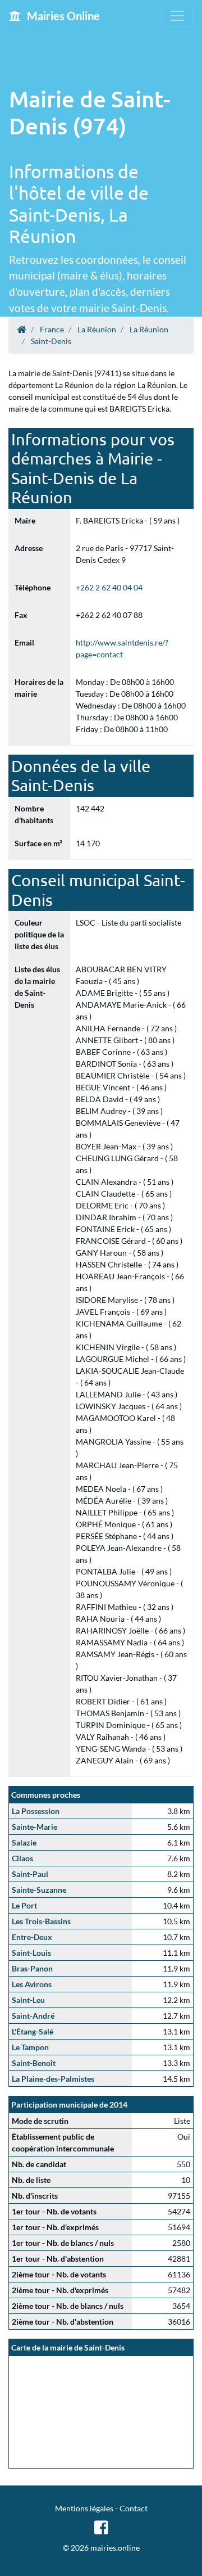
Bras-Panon (32, 1968)
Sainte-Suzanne (39, 1890)
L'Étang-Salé (33, 2031)
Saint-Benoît (34, 2063)
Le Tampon (30, 2047)
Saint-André (33, 2016)
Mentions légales (84, 2508)
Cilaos (22, 1858)
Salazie (24, 1842)
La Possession (36, 1811)
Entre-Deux (32, 1937)
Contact (134, 2508)
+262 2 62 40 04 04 (109, 587)
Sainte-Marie (35, 1827)
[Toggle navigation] (177, 16)
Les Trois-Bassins (41, 1921)
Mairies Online (62, 16)
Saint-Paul (30, 1874)
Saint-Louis (31, 1953)
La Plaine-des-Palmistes (53, 2079)
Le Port (24, 1905)
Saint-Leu (28, 2000)
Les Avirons (32, 1984)
